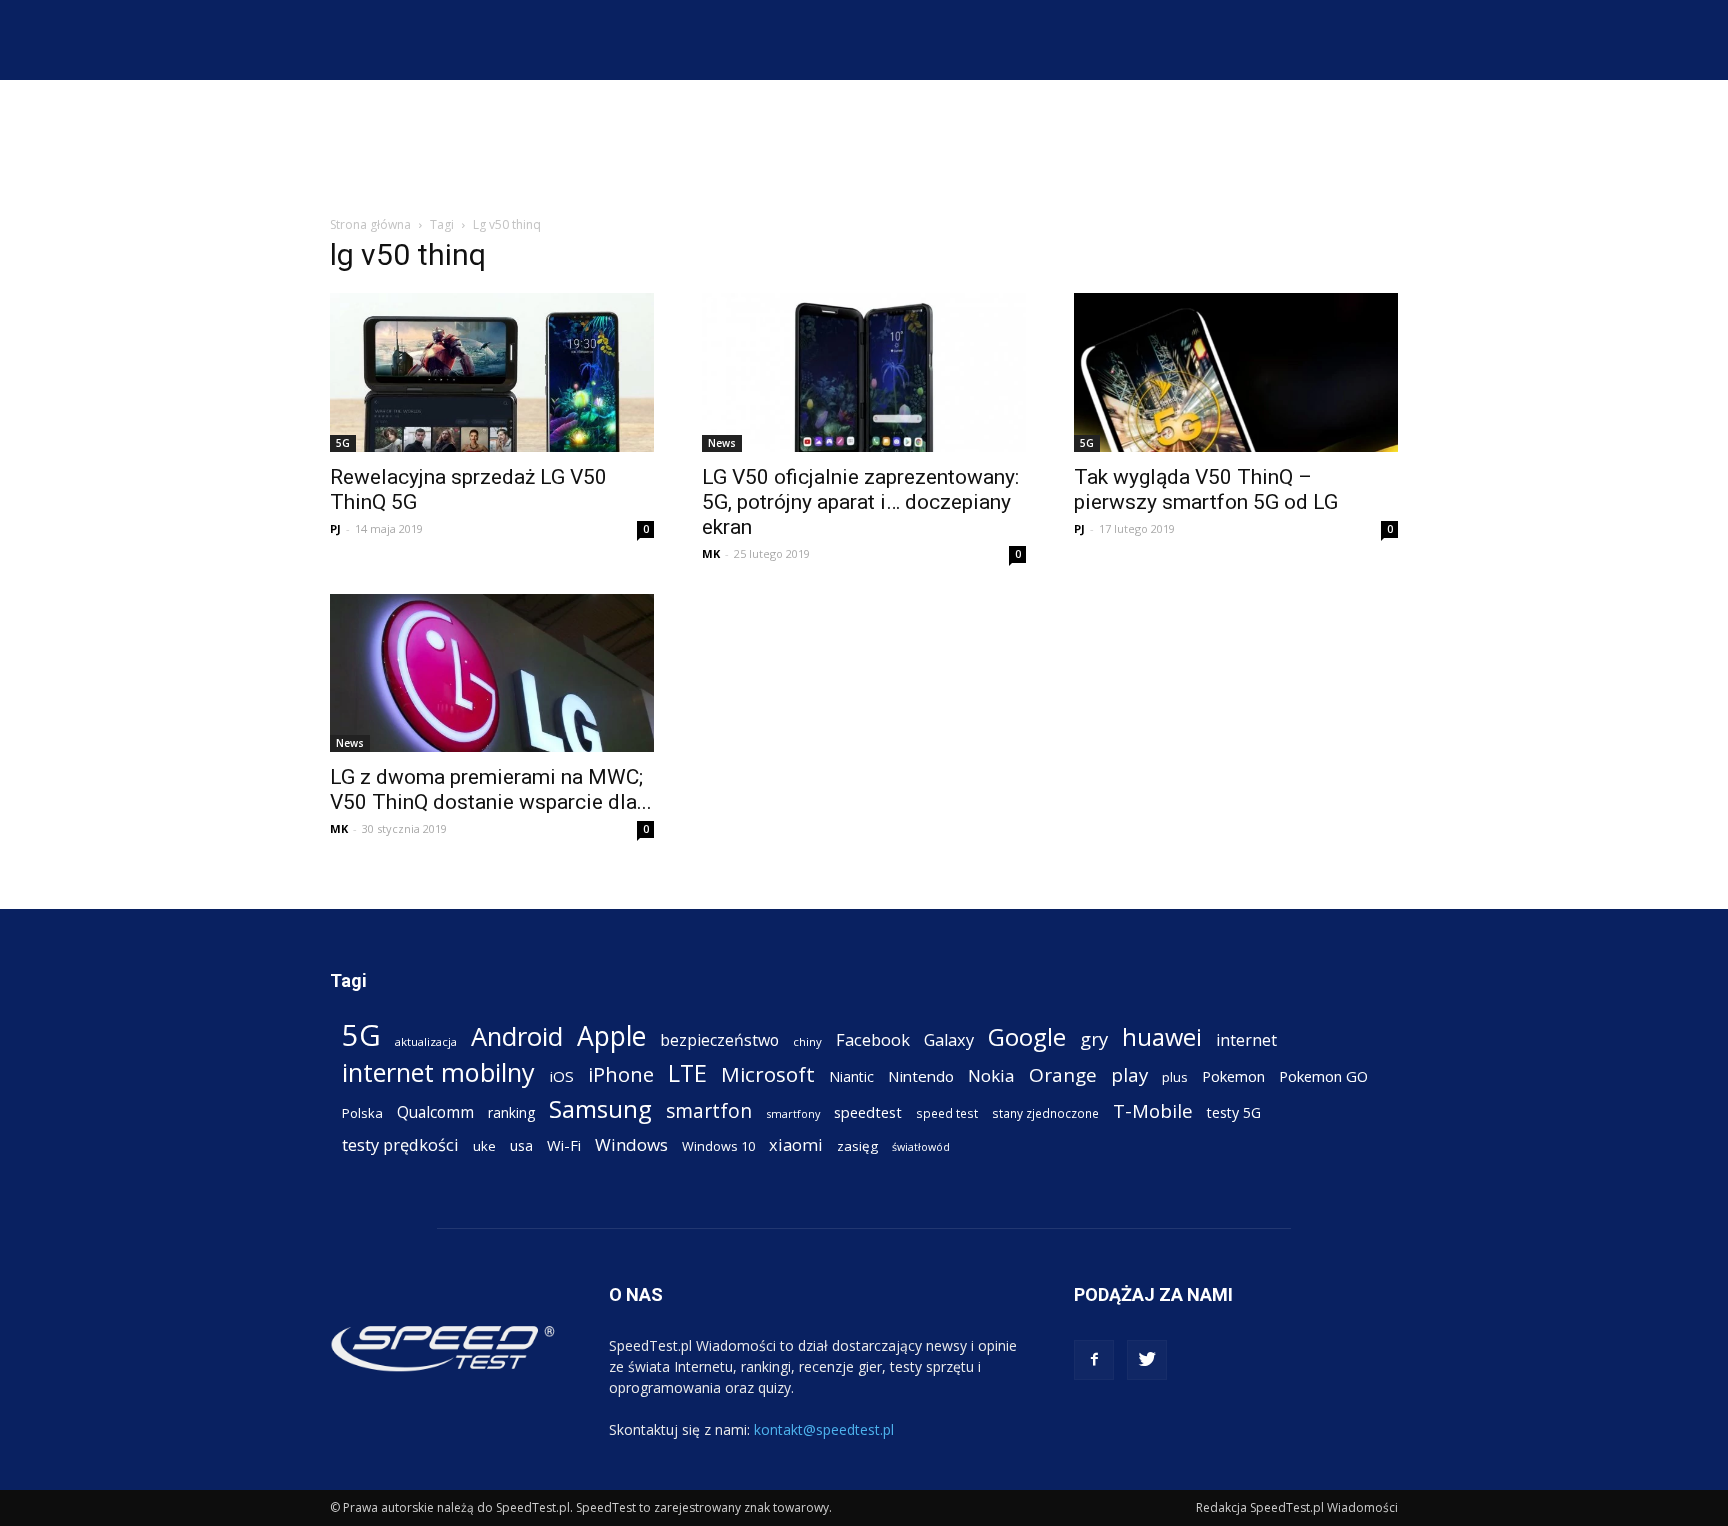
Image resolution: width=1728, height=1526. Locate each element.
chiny (807, 1041)
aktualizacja (426, 1041)
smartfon (709, 1110)
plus (1175, 1077)
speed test (947, 1113)
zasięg (857, 1146)
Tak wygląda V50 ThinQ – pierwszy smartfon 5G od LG (1206, 489)
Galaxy (949, 1039)
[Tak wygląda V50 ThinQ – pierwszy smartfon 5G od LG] (1236, 372)
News (722, 443)
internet (1246, 1040)
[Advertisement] (864, 149)
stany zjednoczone (1045, 1113)
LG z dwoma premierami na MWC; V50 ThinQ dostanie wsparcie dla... (491, 789)
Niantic (851, 1076)
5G (343, 443)
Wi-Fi (564, 1145)
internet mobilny (438, 1072)
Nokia (991, 1075)
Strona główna (370, 224)
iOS (561, 1076)
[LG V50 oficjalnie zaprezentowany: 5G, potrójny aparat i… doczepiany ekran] (864, 372)
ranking (511, 1112)
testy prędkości (400, 1144)
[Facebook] (1094, 1360)
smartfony (793, 1113)
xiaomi (796, 1144)
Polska (362, 1113)
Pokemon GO (1323, 1076)
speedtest (868, 1112)
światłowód (921, 1147)
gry (1094, 1038)
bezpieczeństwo (719, 1040)
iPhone (621, 1074)
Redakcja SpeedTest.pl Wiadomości (1297, 1507)
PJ (335, 528)
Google (1027, 1036)
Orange (1063, 1075)
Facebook (873, 1039)
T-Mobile (1153, 1110)
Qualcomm (435, 1112)
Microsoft (768, 1074)
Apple (611, 1036)
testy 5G (1234, 1112)
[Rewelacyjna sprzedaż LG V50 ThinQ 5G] (492, 372)
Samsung (600, 1108)
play (1129, 1074)
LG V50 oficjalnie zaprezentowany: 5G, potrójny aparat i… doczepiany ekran (860, 502)
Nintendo (921, 1076)
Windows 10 (718, 1146)
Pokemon (1233, 1076)
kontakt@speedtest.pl (824, 1429)
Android (517, 1036)
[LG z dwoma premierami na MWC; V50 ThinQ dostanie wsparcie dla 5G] (492, 673)
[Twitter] (1147, 1360)
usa (521, 1145)
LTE (687, 1073)
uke (484, 1146)
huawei (1162, 1037)
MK (711, 553)
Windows (631, 1144)
